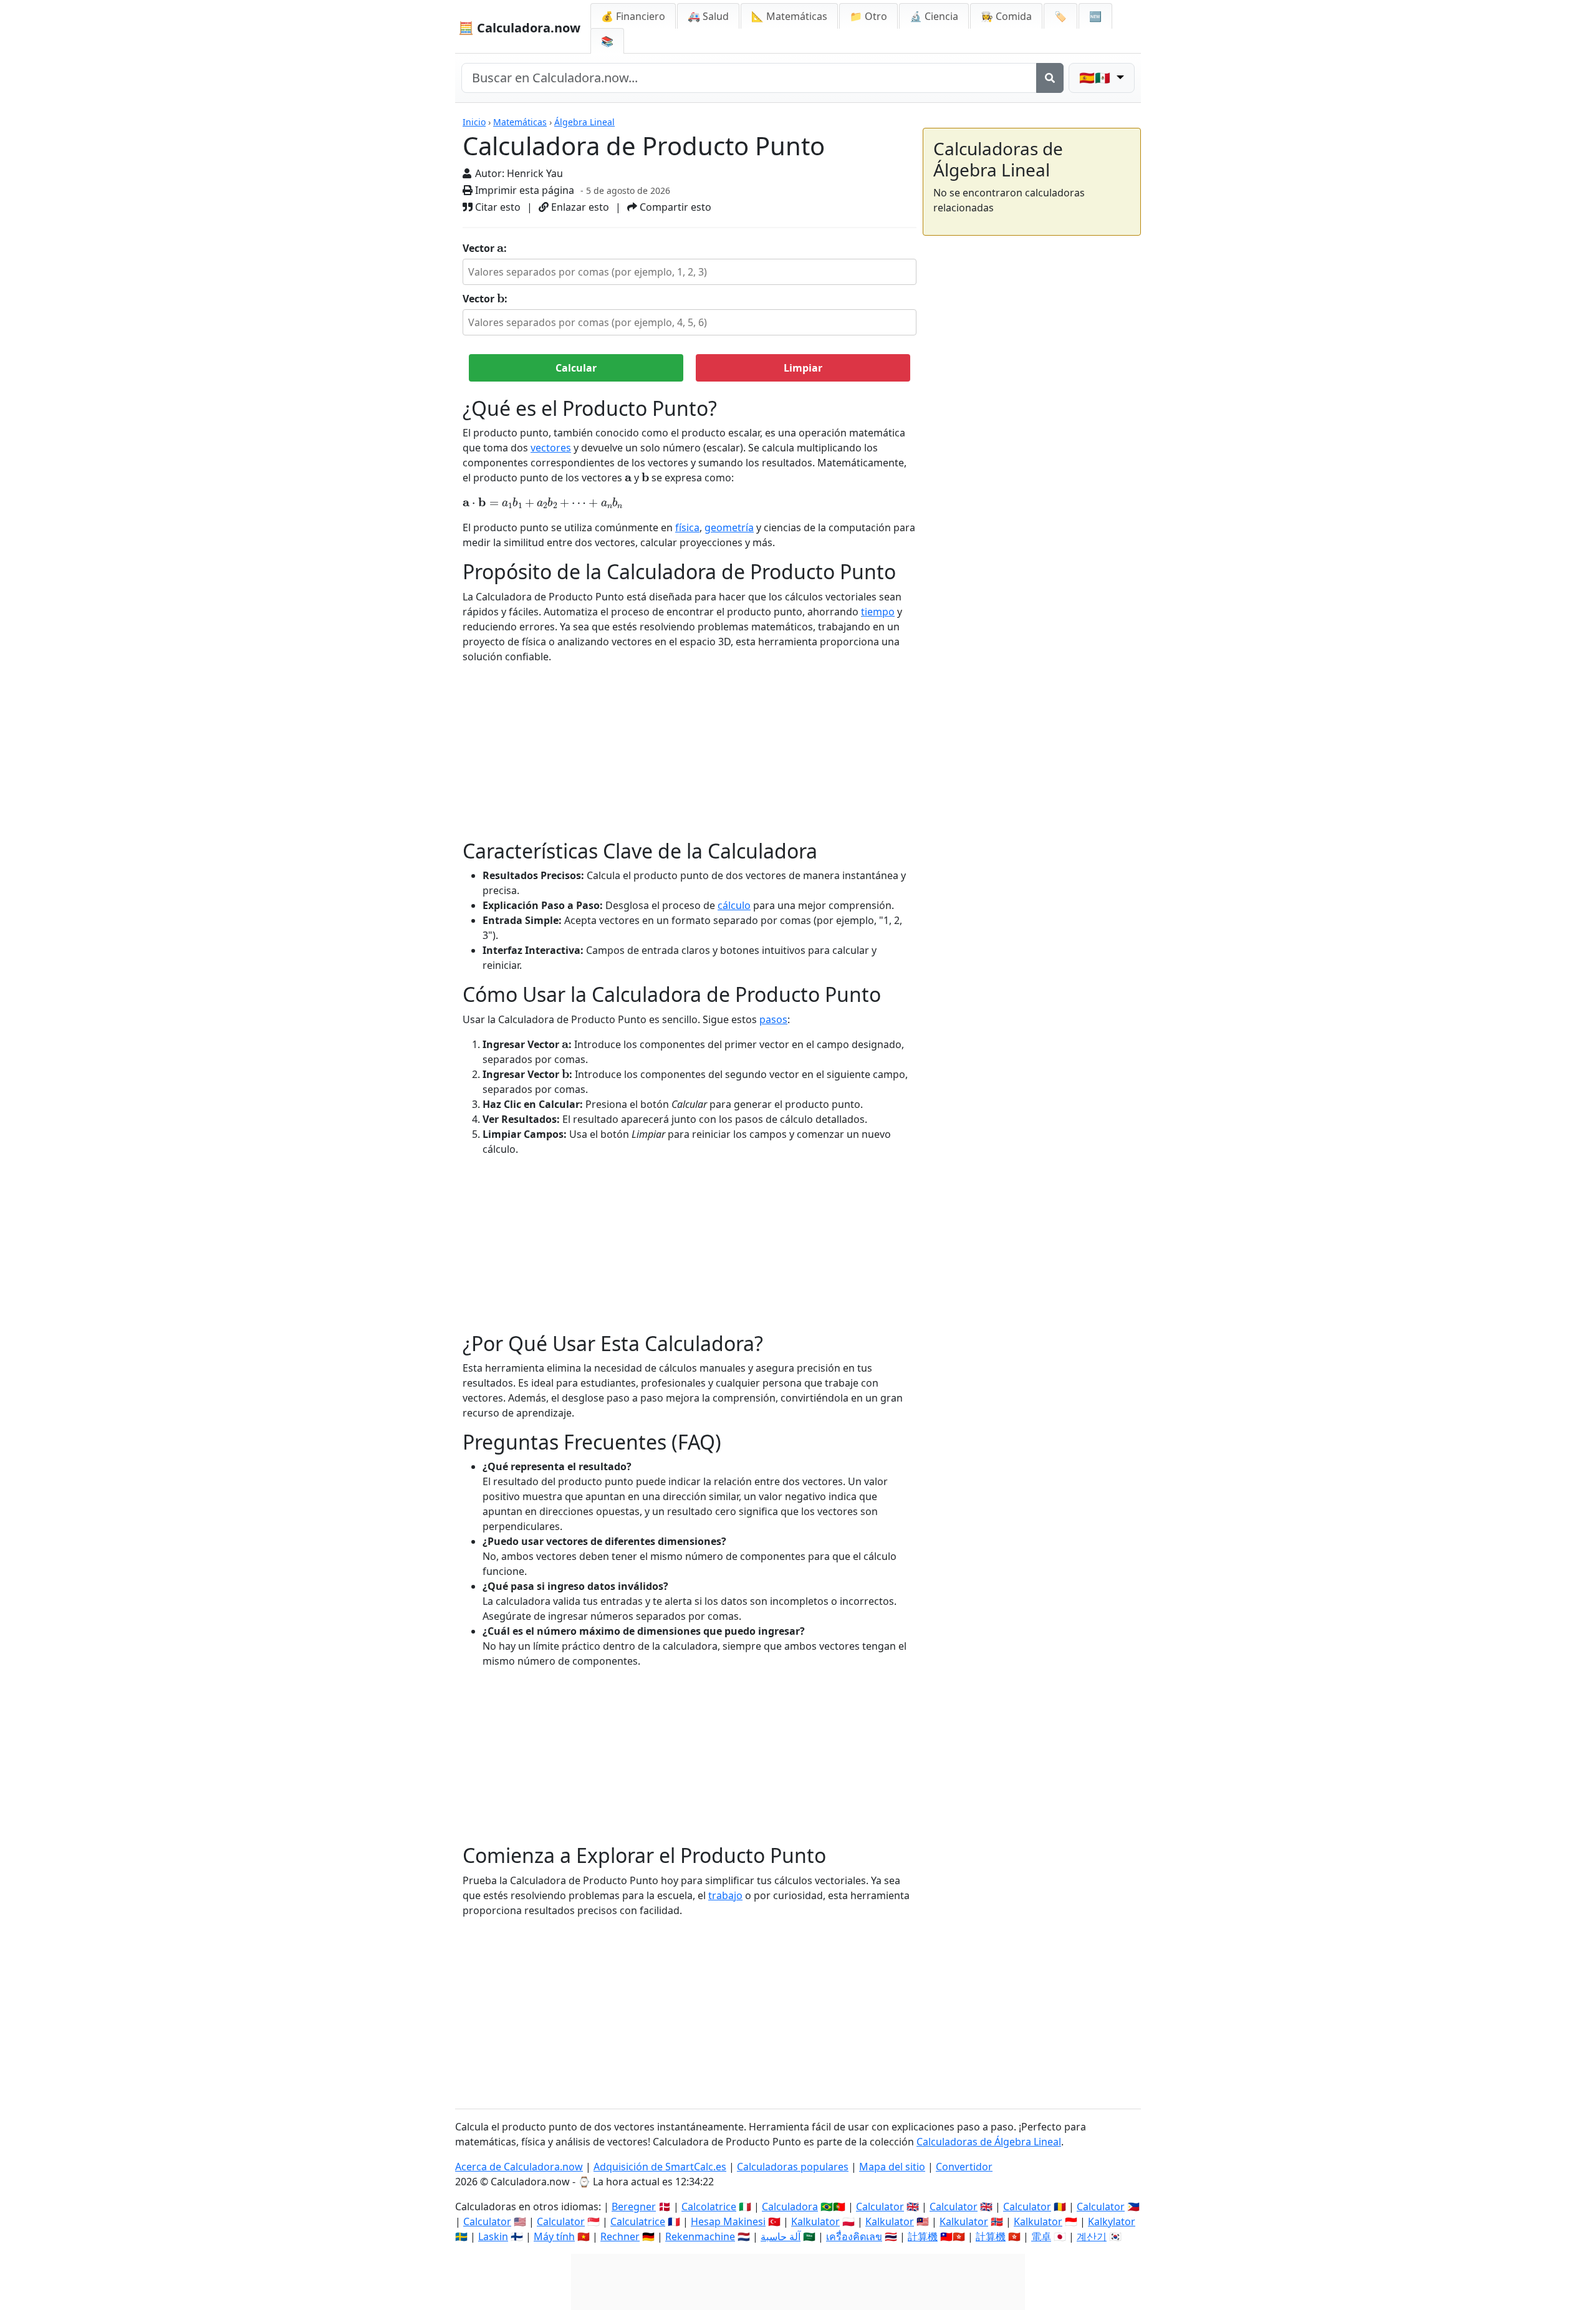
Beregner (634, 2207)
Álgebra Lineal (584, 122)
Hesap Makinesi (728, 2221)
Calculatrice (638, 2221)
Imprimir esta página (523, 190)
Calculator (880, 2207)
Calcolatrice (709, 2207)
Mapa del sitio (892, 2167)
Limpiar (803, 368)
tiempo (878, 612)
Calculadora (790, 2207)
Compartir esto (674, 207)
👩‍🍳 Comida (1006, 16)
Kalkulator (815, 2221)
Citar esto (497, 207)
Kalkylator (1112, 2221)
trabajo (725, 1895)
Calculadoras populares (793, 2167)
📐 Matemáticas (789, 16)
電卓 (1041, 2236)
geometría (729, 527)
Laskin (493, 2236)
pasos (773, 1019)
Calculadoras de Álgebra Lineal (989, 2142)
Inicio (474, 122)
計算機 (923, 2236)
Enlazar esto (579, 207)
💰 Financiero (633, 16)
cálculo (734, 905)
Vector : (485, 248)
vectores (551, 448)
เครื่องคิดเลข (854, 2236)
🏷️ (1060, 16)
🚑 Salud (708, 16)
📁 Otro (868, 16)
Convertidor (964, 2167)
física (687, 527)
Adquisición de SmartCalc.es (660, 2167)
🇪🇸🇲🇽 (1096, 78)
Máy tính (554, 2236)
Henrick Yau (535, 173)
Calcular (576, 368)
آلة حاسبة (781, 2236)
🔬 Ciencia (934, 16)
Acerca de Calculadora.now (519, 2167)
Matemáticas (520, 122)
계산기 (1092, 2236)
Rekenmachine (700, 2236)
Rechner (620, 2236)
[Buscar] (1050, 78)
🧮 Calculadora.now (519, 28)
